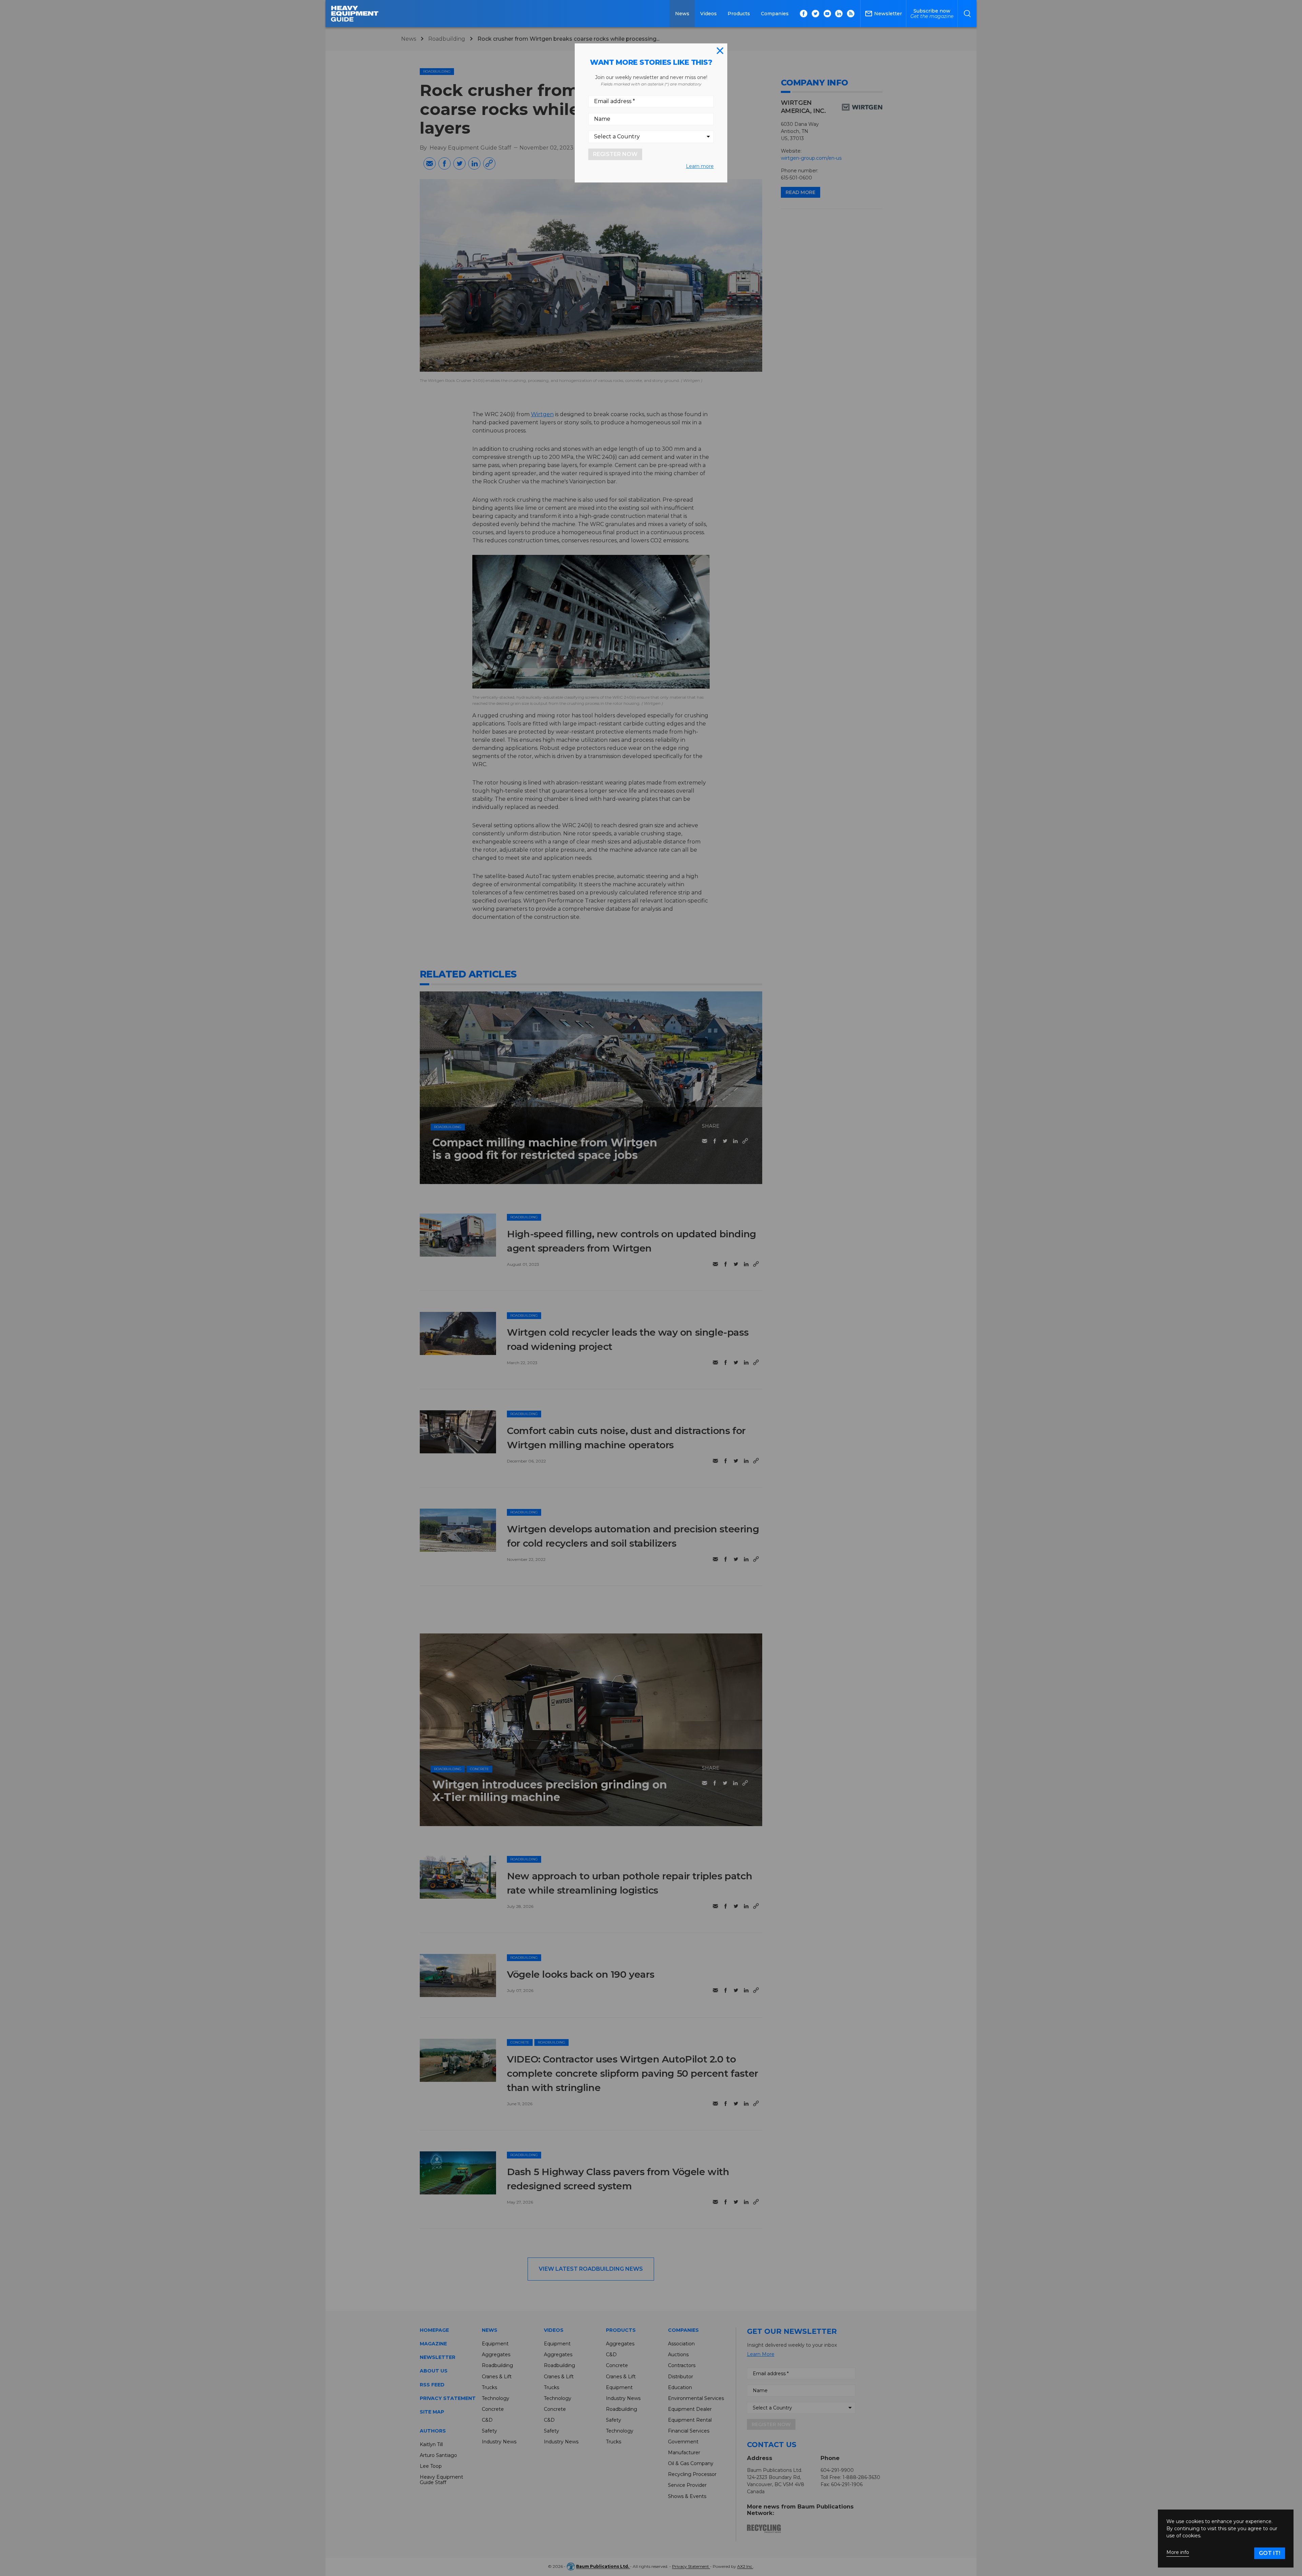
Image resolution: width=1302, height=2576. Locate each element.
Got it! (1270, 2553)
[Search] (967, 14)
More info (1178, 2552)
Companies (775, 14)
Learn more (700, 166)
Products (739, 14)
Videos (708, 14)
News (682, 14)
